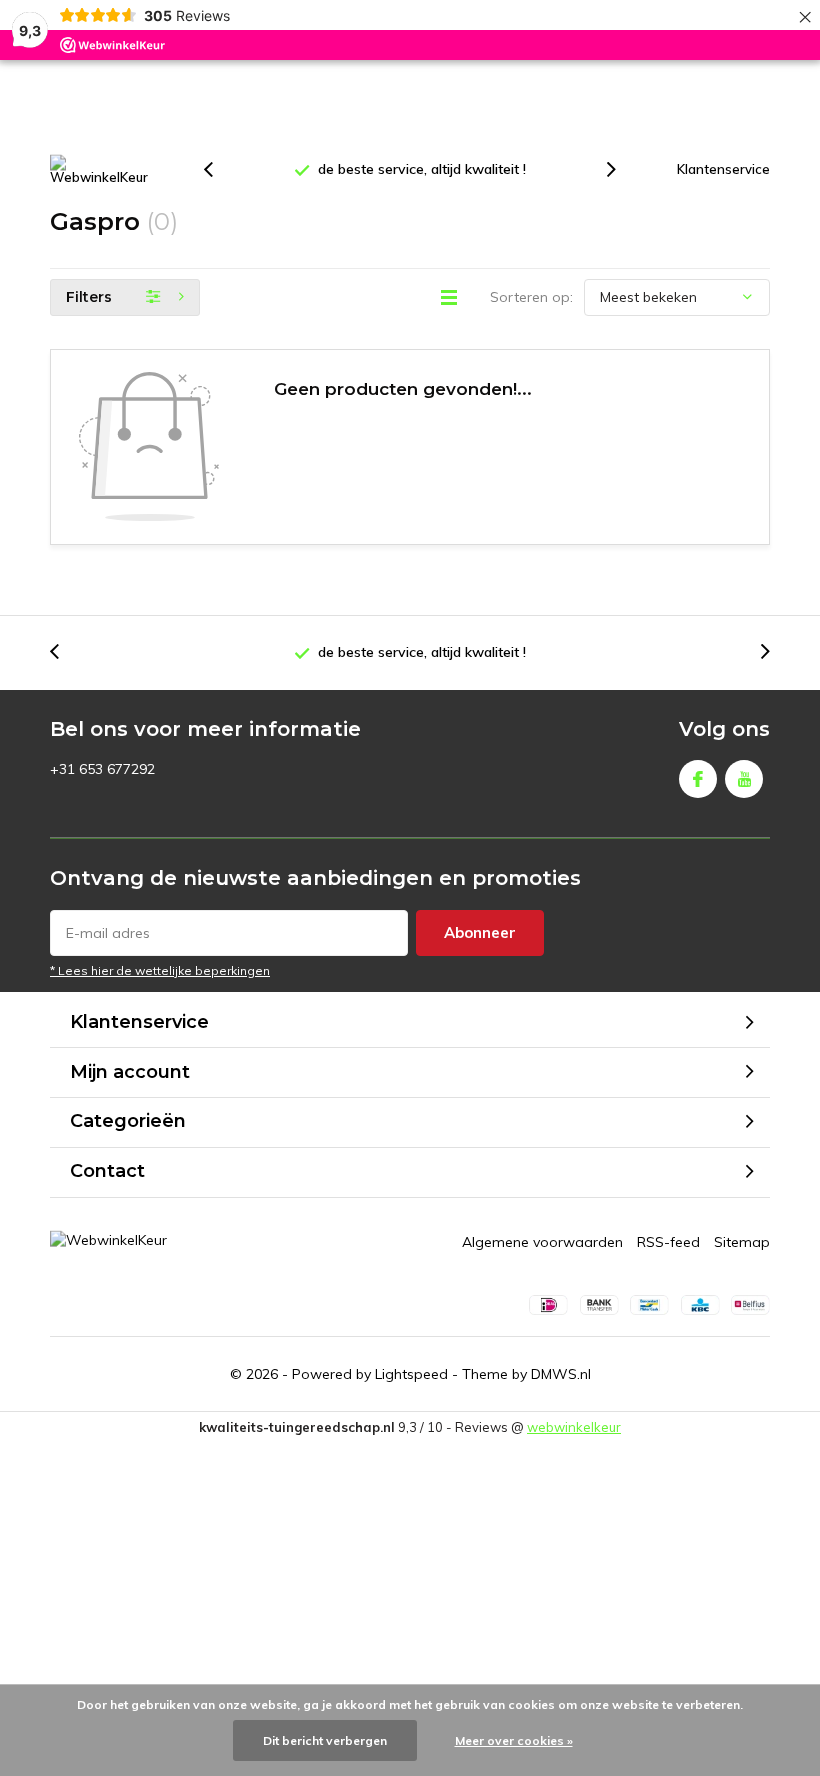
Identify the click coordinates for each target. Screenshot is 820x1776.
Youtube (744, 779)
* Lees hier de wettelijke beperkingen (160, 970)
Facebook (698, 779)
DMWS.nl (561, 1374)
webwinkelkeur (574, 1427)
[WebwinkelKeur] (100, 170)
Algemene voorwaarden (542, 1242)
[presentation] (219, 169)
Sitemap (742, 1242)
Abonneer (480, 932)
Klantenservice (723, 169)
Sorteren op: (531, 297)
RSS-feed (668, 1242)
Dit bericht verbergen (325, 1740)
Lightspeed (411, 1374)
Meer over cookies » (514, 1740)
